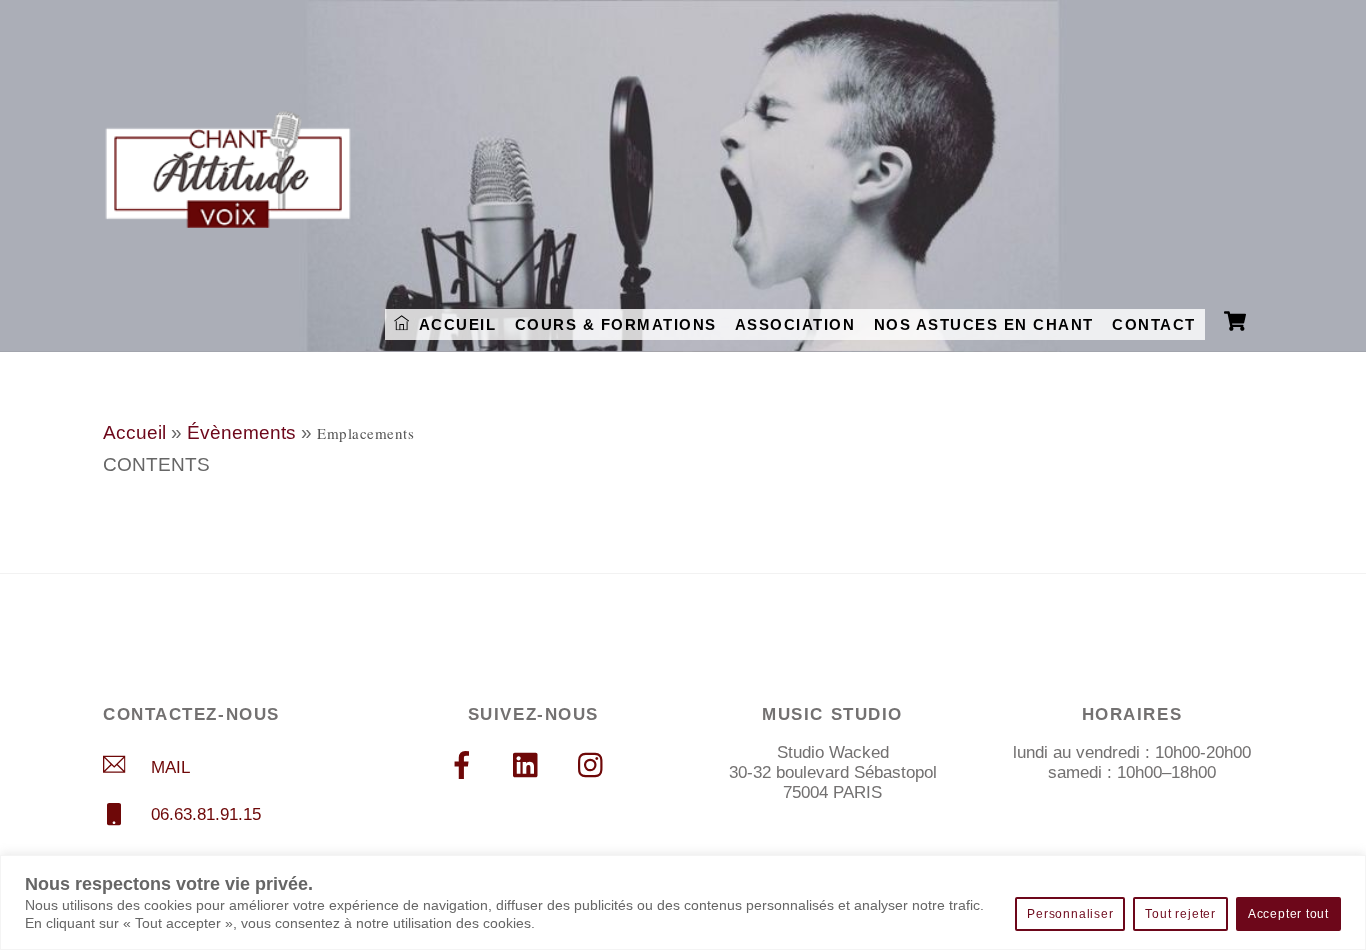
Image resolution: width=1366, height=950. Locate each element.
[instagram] (595, 765)
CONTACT (1154, 324)
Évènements (241, 432)
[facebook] (465, 765)
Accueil (134, 432)
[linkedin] (530, 765)
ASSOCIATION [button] (795, 324)
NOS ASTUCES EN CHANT (984, 324)
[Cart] (1235, 325)
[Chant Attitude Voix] (228, 217)
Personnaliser (1070, 914)
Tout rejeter (1180, 914)
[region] (683, 902)
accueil (455, 324)
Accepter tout (1288, 914)
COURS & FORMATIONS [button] (616, 324)
